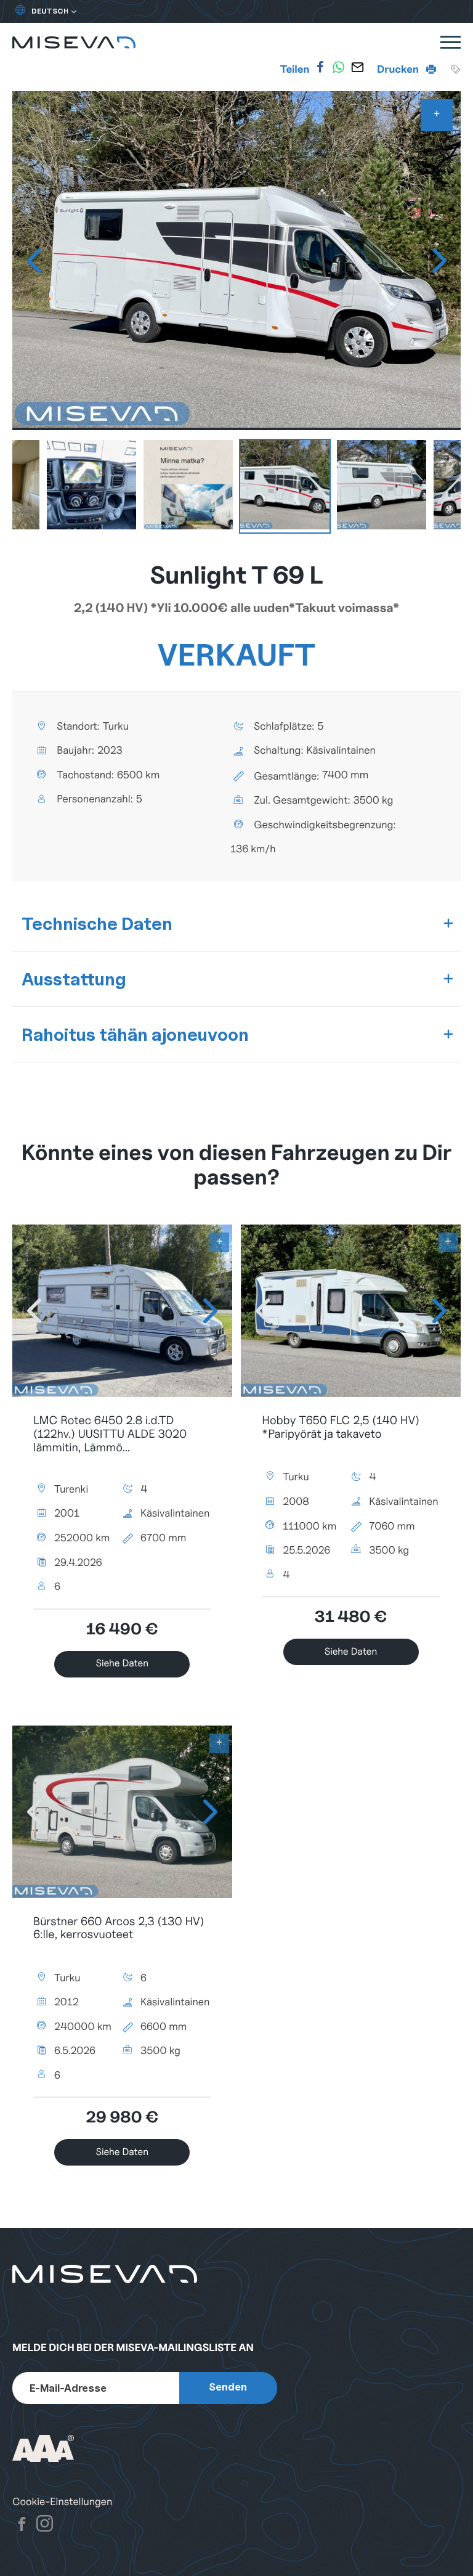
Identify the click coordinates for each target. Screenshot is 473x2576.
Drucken (399, 69)
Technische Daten (97, 923)
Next (439, 261)
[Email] (357, 67)
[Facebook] (320, 67)
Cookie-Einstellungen (62, 2502)
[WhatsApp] (339, 67)
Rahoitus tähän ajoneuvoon (135, 1034)
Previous (34, 261)
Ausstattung (74, 979)
